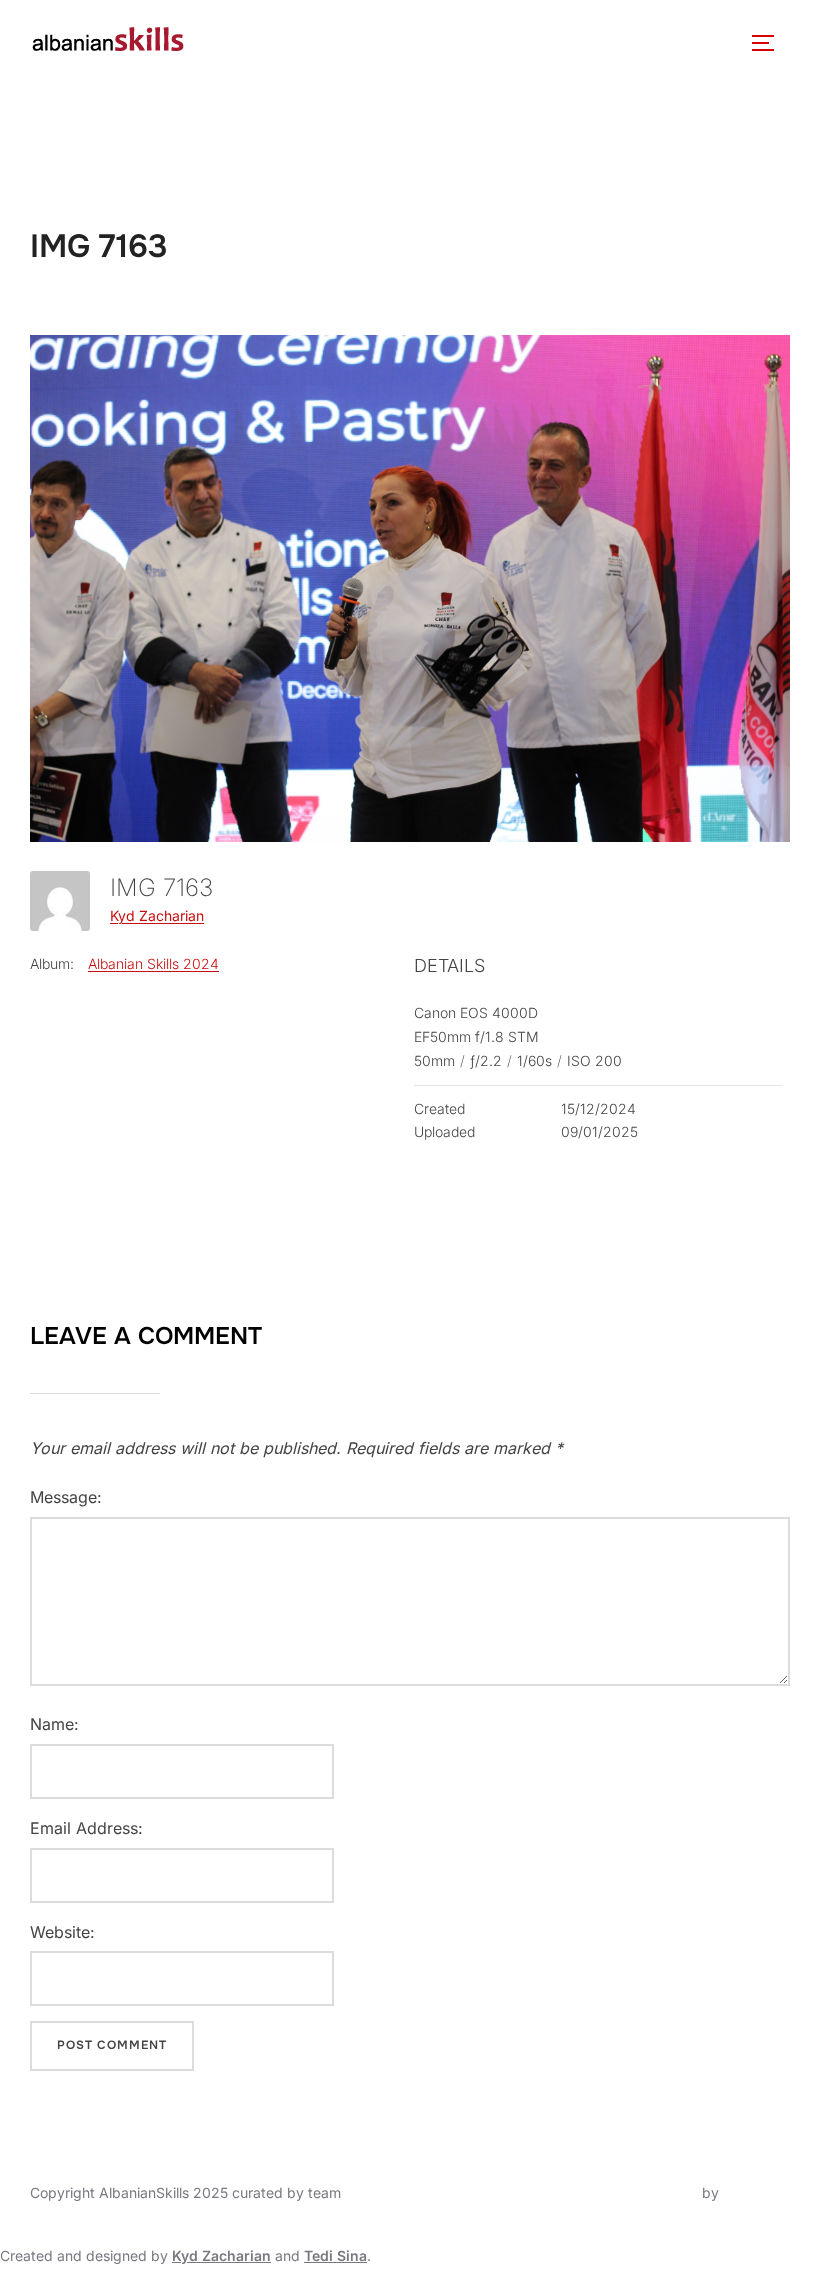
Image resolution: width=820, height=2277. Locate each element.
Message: (66, 1497)
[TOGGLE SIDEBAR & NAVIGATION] (770, 43)
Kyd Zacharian (157, 915)
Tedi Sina (335, 2255)
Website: (62, 1932)
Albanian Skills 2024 (153, 963)
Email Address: (86, 1828)
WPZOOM (756, 2192)
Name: (54, 1724)
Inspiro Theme (651, 2192)
